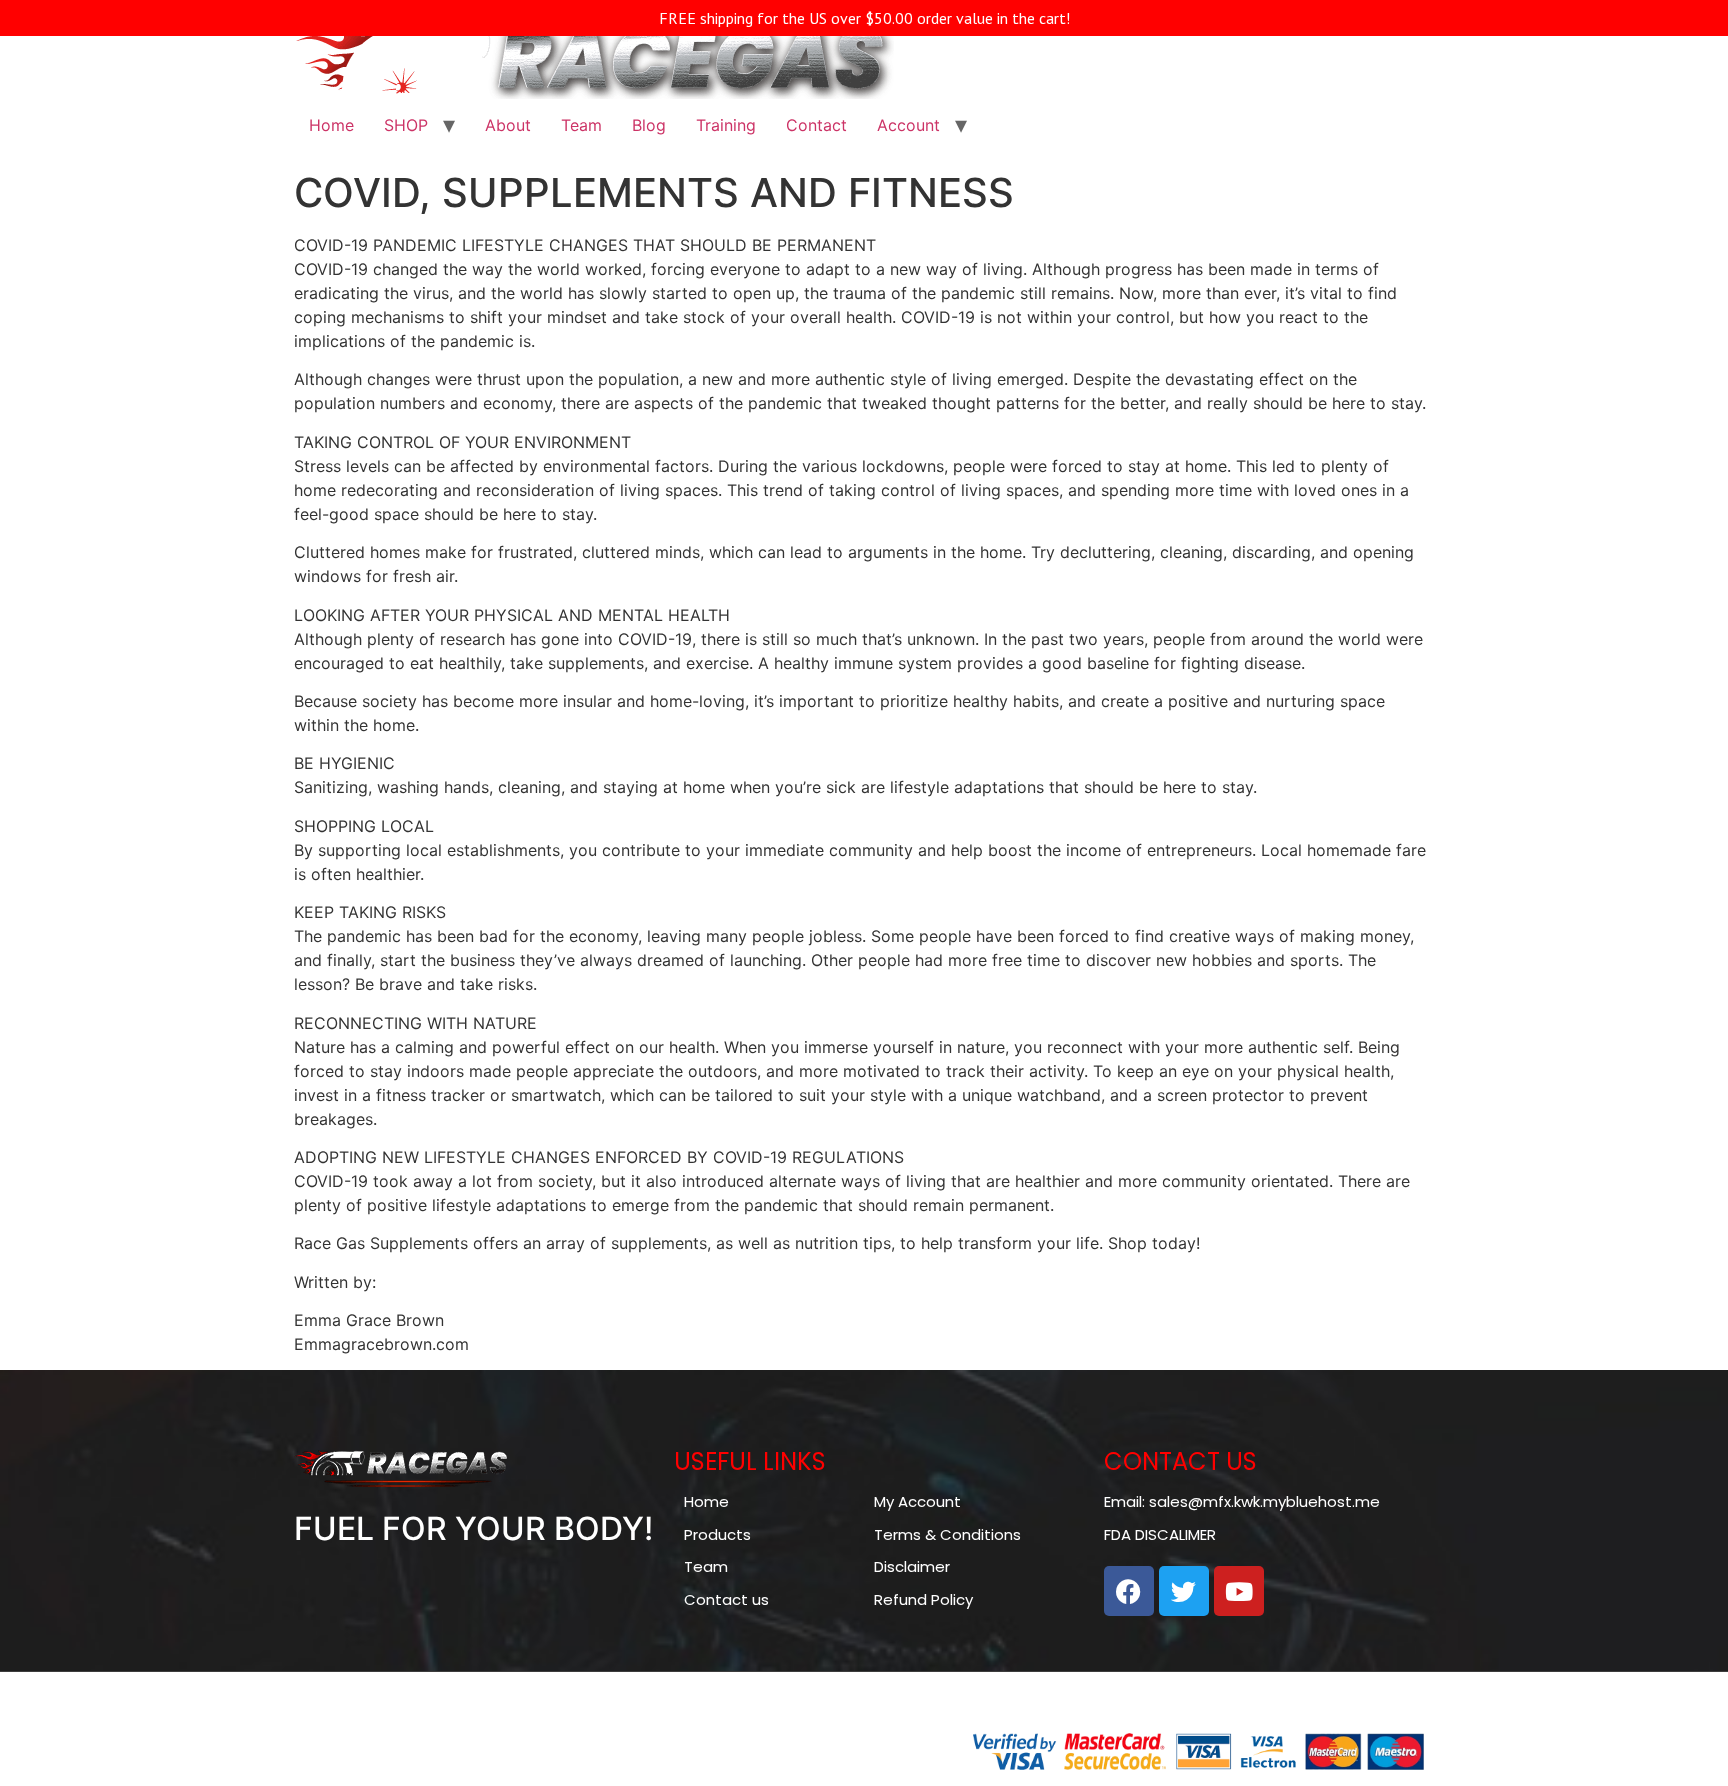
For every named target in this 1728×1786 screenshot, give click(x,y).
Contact (816, 125)
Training (726, 125)
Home (331, 125)
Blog (649, 125)
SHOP (406, 125)
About (508, 125)
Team (581, 125)
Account (908, 125)
